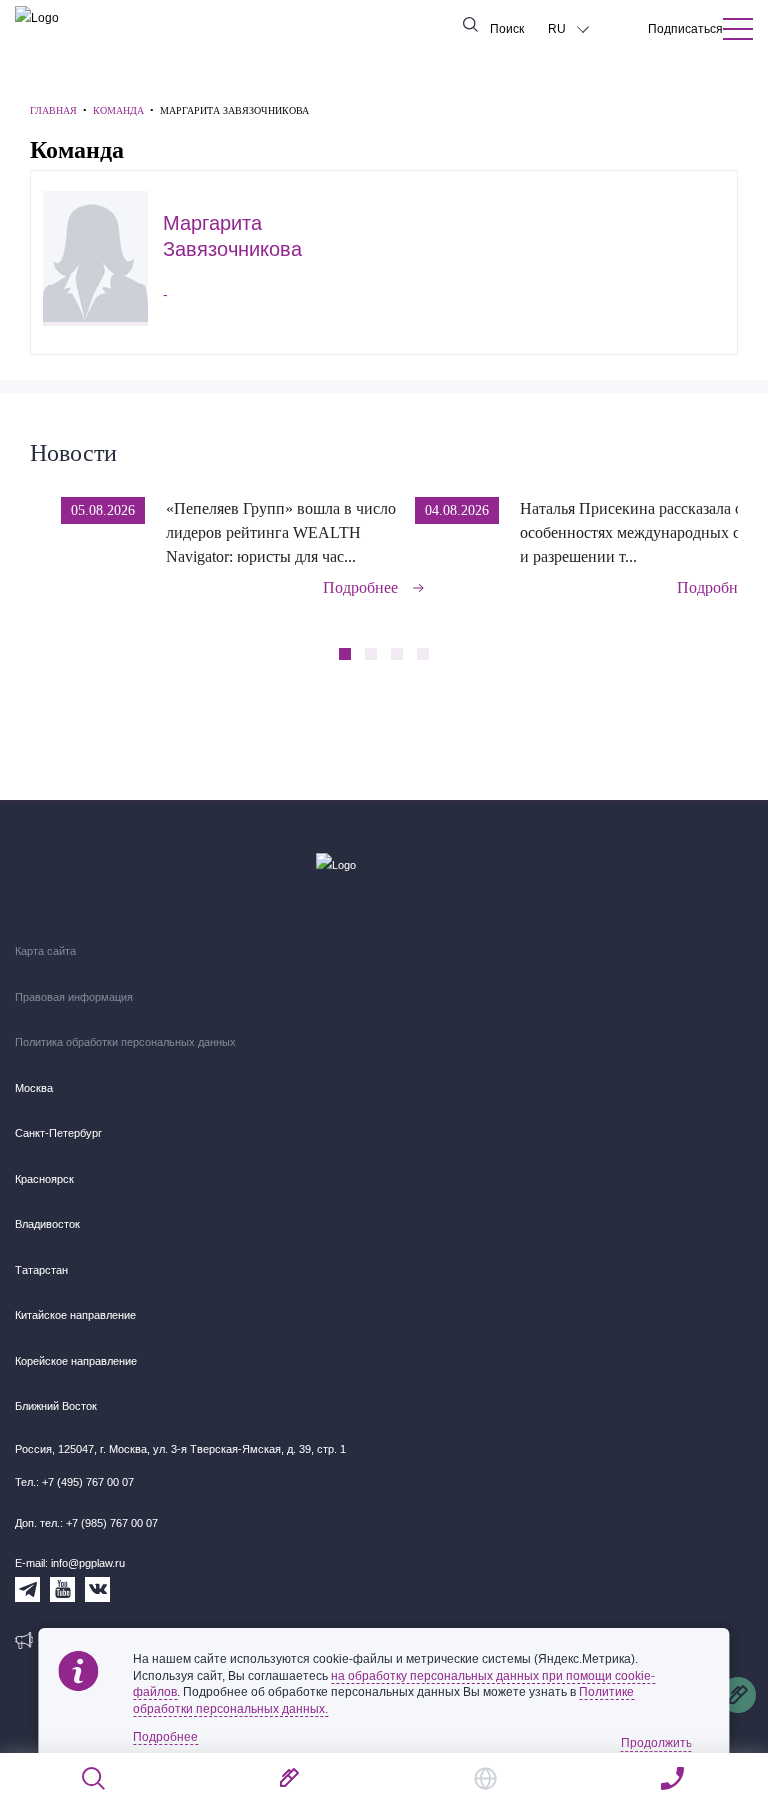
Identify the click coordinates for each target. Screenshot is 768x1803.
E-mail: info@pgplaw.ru (70, 1563)
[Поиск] (94, 1778)
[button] (731, 533)
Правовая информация (74, 997)
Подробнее (360, 587)
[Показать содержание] (738, 29)
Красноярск (44, 1179)
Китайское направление (75, 1315)
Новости (73, 453)
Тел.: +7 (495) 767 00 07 (74, 1482)
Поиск (507, 29)
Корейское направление (76, 1361)
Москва (34, 1088)
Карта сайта (45, 951)
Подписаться (685, 29)
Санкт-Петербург (58, 1133)
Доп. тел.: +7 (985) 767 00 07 (86, 1523)
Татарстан (41, 1270)
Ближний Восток (56, 1406)
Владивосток (47, 1224)
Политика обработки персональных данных (125, 1042)
